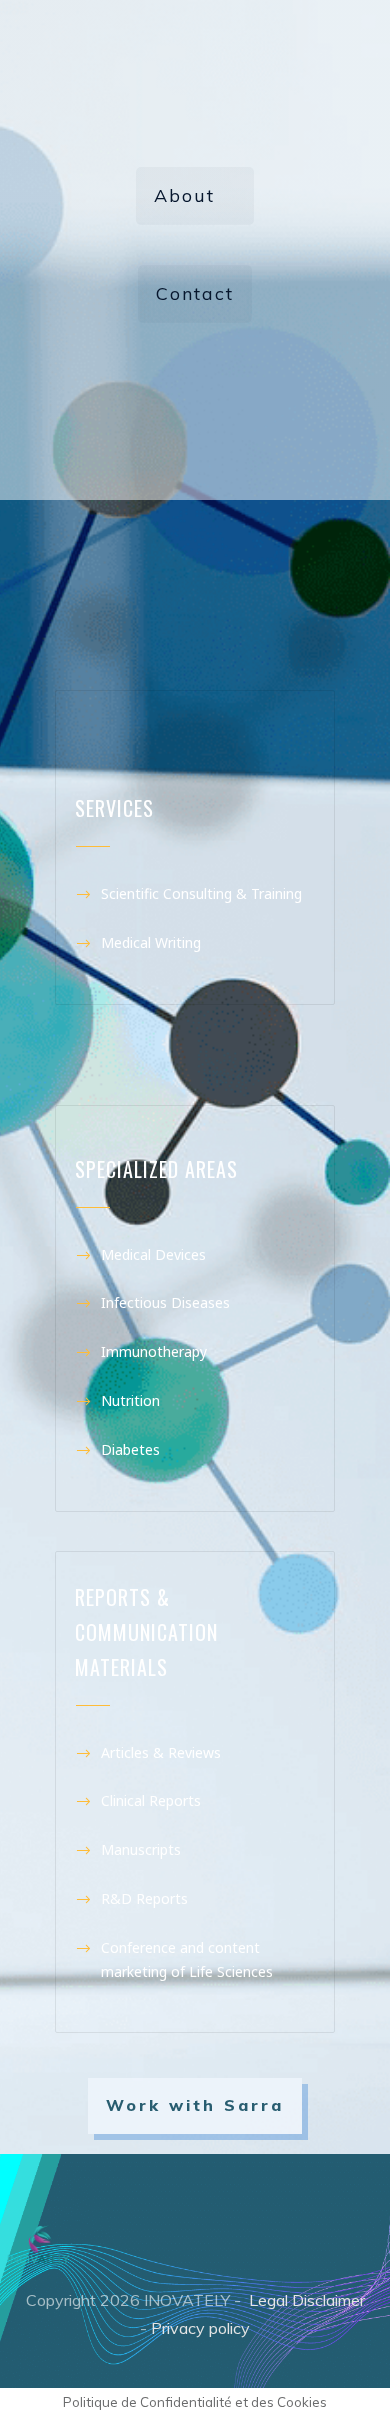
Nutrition (136, 1400)
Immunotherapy (160, 1351)
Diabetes (130, 1449)
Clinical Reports (151, 1800)
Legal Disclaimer (307, 2300)
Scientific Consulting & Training (203, 893)
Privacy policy (200, 2328)
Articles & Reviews (161, 1752)
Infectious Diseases (167, 1302)
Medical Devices (155, 1254)
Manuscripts (143, 1849)
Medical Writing (151, 942)
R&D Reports (146, 1898)
